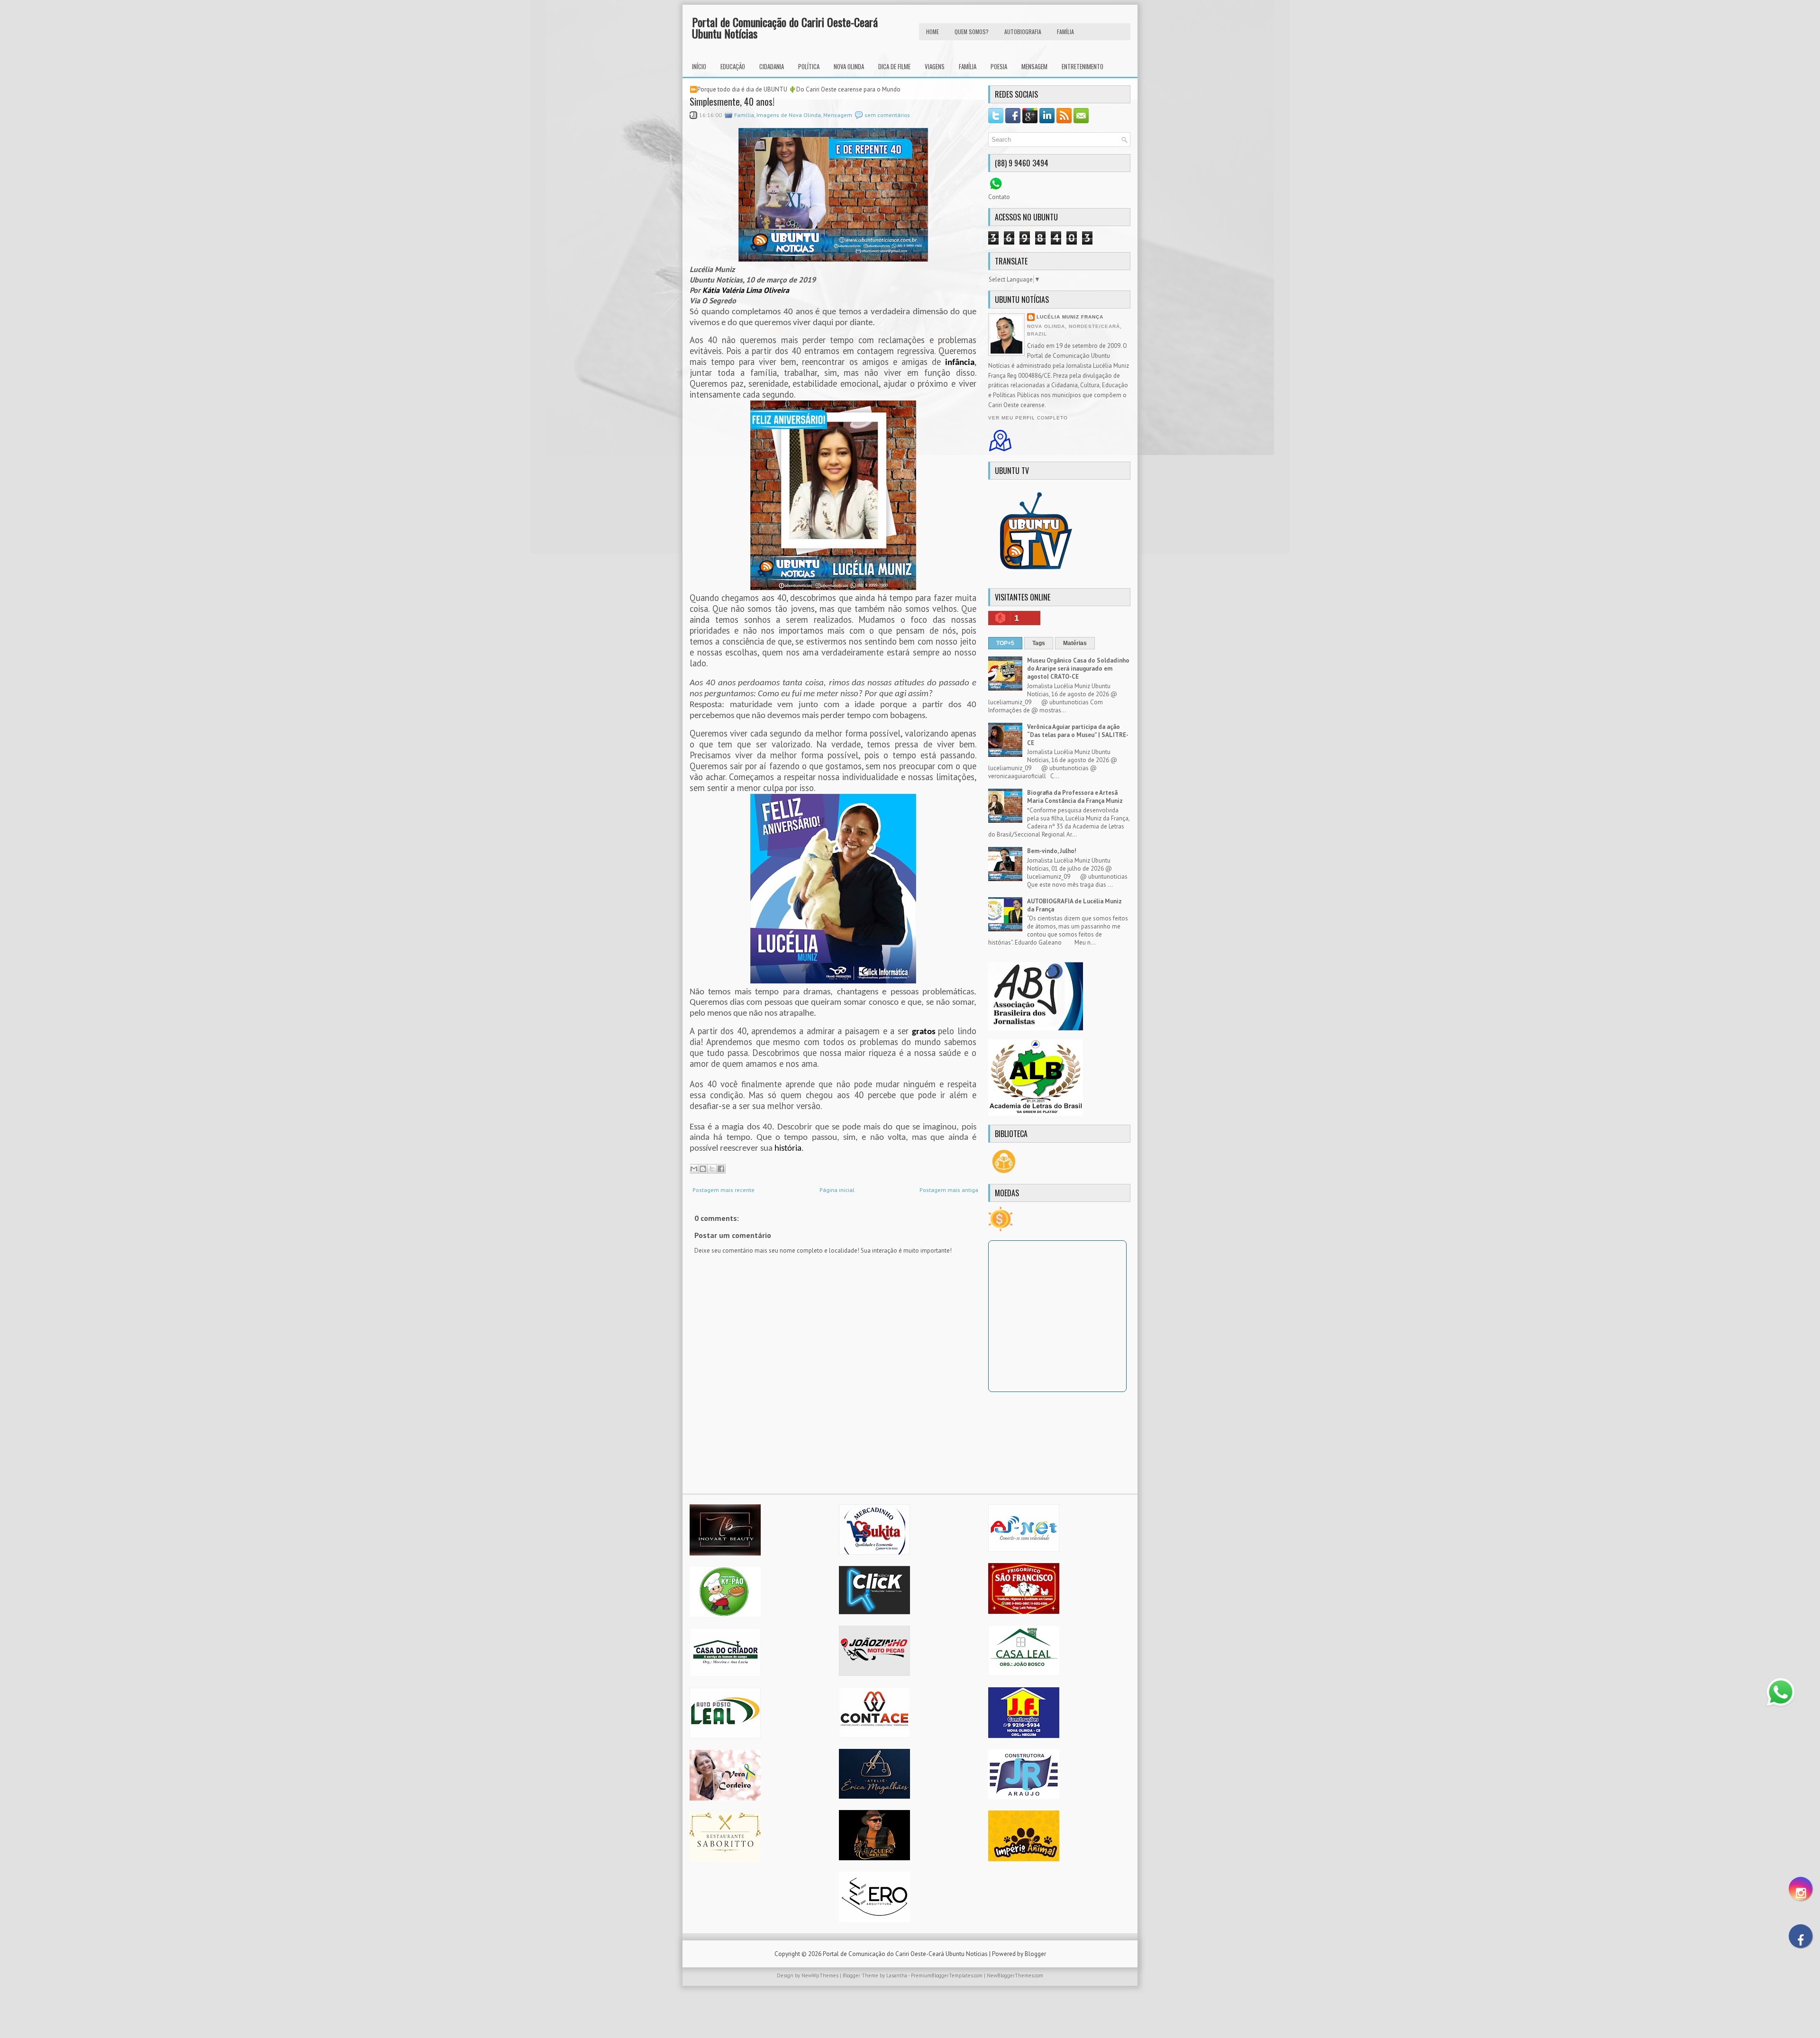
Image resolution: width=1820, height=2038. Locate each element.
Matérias (1075, 643)
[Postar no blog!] (703, 1169)
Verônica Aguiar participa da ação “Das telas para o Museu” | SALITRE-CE (1078, 735)
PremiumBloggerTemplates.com (947, 1975)
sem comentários (887, 115)
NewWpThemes (820, 1975)
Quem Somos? (972, 32)
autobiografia (1023, 32)
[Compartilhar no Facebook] (721, 1169)
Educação (733, 66)
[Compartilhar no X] (712, 1169)
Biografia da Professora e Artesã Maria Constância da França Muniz (1075, 797)
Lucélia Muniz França (1070, 317)
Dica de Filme (894, 66)
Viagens (935, 66)
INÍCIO (699, 66)
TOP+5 (1005, 643)
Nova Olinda (849, 66)
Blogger (1035, 1954)
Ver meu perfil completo (1028, 418)
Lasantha (897, 1975)
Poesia (999, 66)
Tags (1039, 643)
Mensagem (1034, 66)
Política (809, 66)
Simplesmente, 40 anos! (732, 101)
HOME (933, 32)
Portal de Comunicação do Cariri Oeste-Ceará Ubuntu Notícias (785, 27)
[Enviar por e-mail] (694, 1169)
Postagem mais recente (723, 1190)
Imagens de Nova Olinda (789, 115)
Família (968, 66)
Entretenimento (1083, 66)
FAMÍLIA (1065, 32)
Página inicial (837, 1190)
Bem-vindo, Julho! (1052, 851)
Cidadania (772, 66)
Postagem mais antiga (949, 1190)
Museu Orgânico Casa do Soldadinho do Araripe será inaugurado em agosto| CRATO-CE (1078, 669)
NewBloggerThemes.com (1015, 1975)
